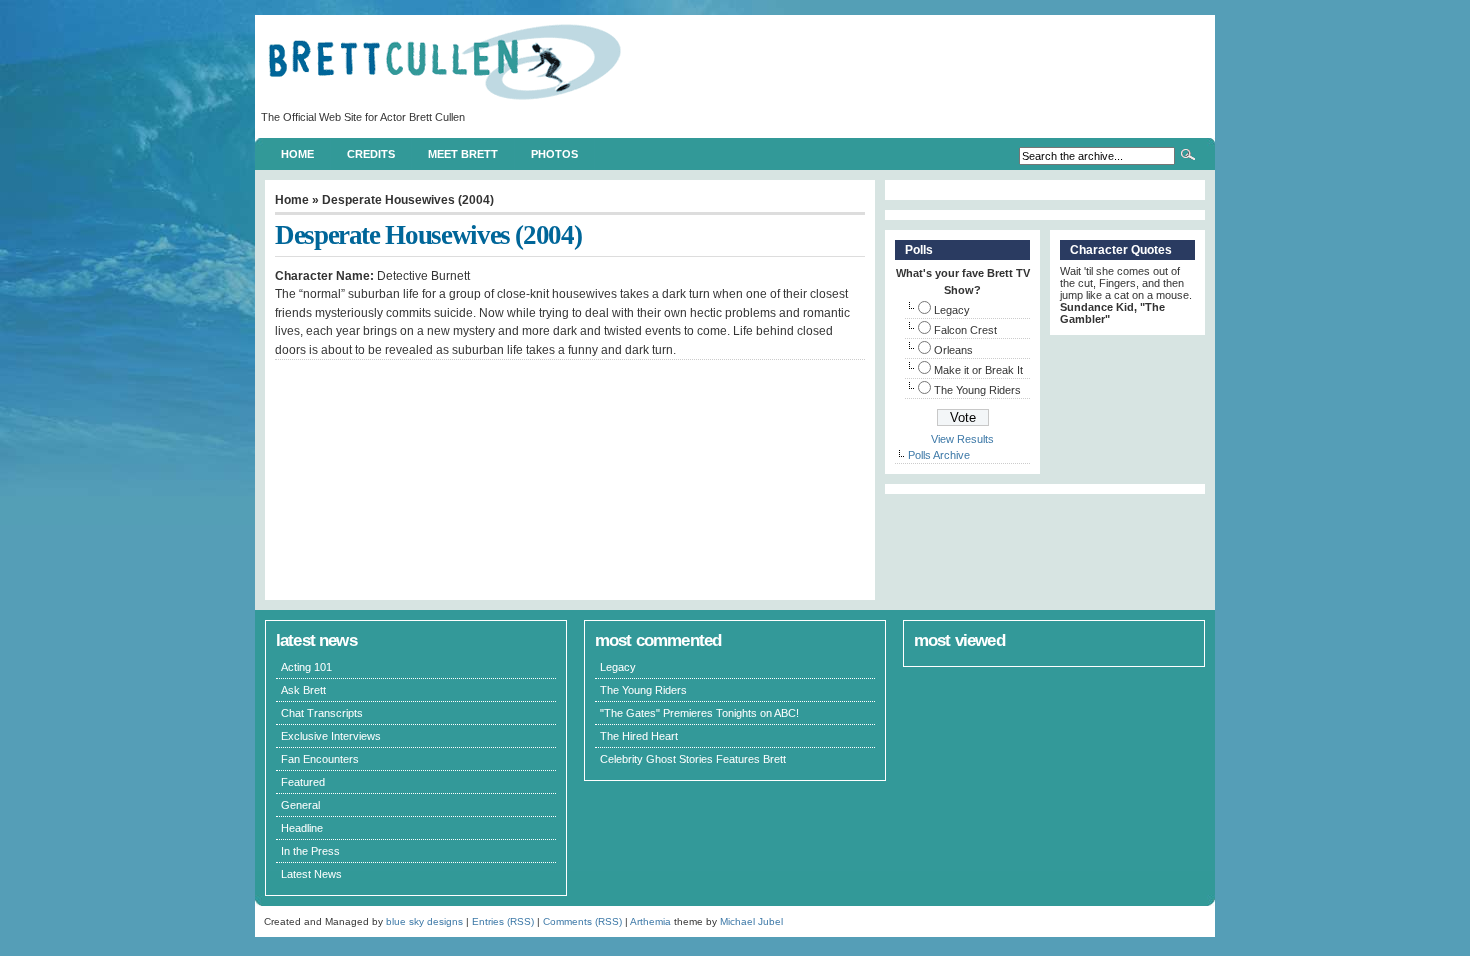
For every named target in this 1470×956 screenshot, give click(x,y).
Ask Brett (303, 690)
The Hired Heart (639, 736)
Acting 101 (306, 667)
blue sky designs (424, 921)
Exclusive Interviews (331, 736)
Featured (303, 782)
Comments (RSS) (582, 921)
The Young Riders (977, 390)
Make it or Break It (978, 370)
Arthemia (650, 921)
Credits (371, 154)
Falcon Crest (965, 330)
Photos (554, 154)
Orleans (953, 350)
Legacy (952, 310)
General (300, 805)
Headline (302, 828)
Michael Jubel (751, 921)
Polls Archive (939, 455)
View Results (962, 439)
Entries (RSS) (503, 921)
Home (297, 154)
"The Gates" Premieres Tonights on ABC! (699, 713)
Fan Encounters (320, 759)
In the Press (310, 851)
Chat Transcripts (322, 713)
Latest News (311, 874)
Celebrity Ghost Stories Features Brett (693, 759)
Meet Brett (463, 154)
